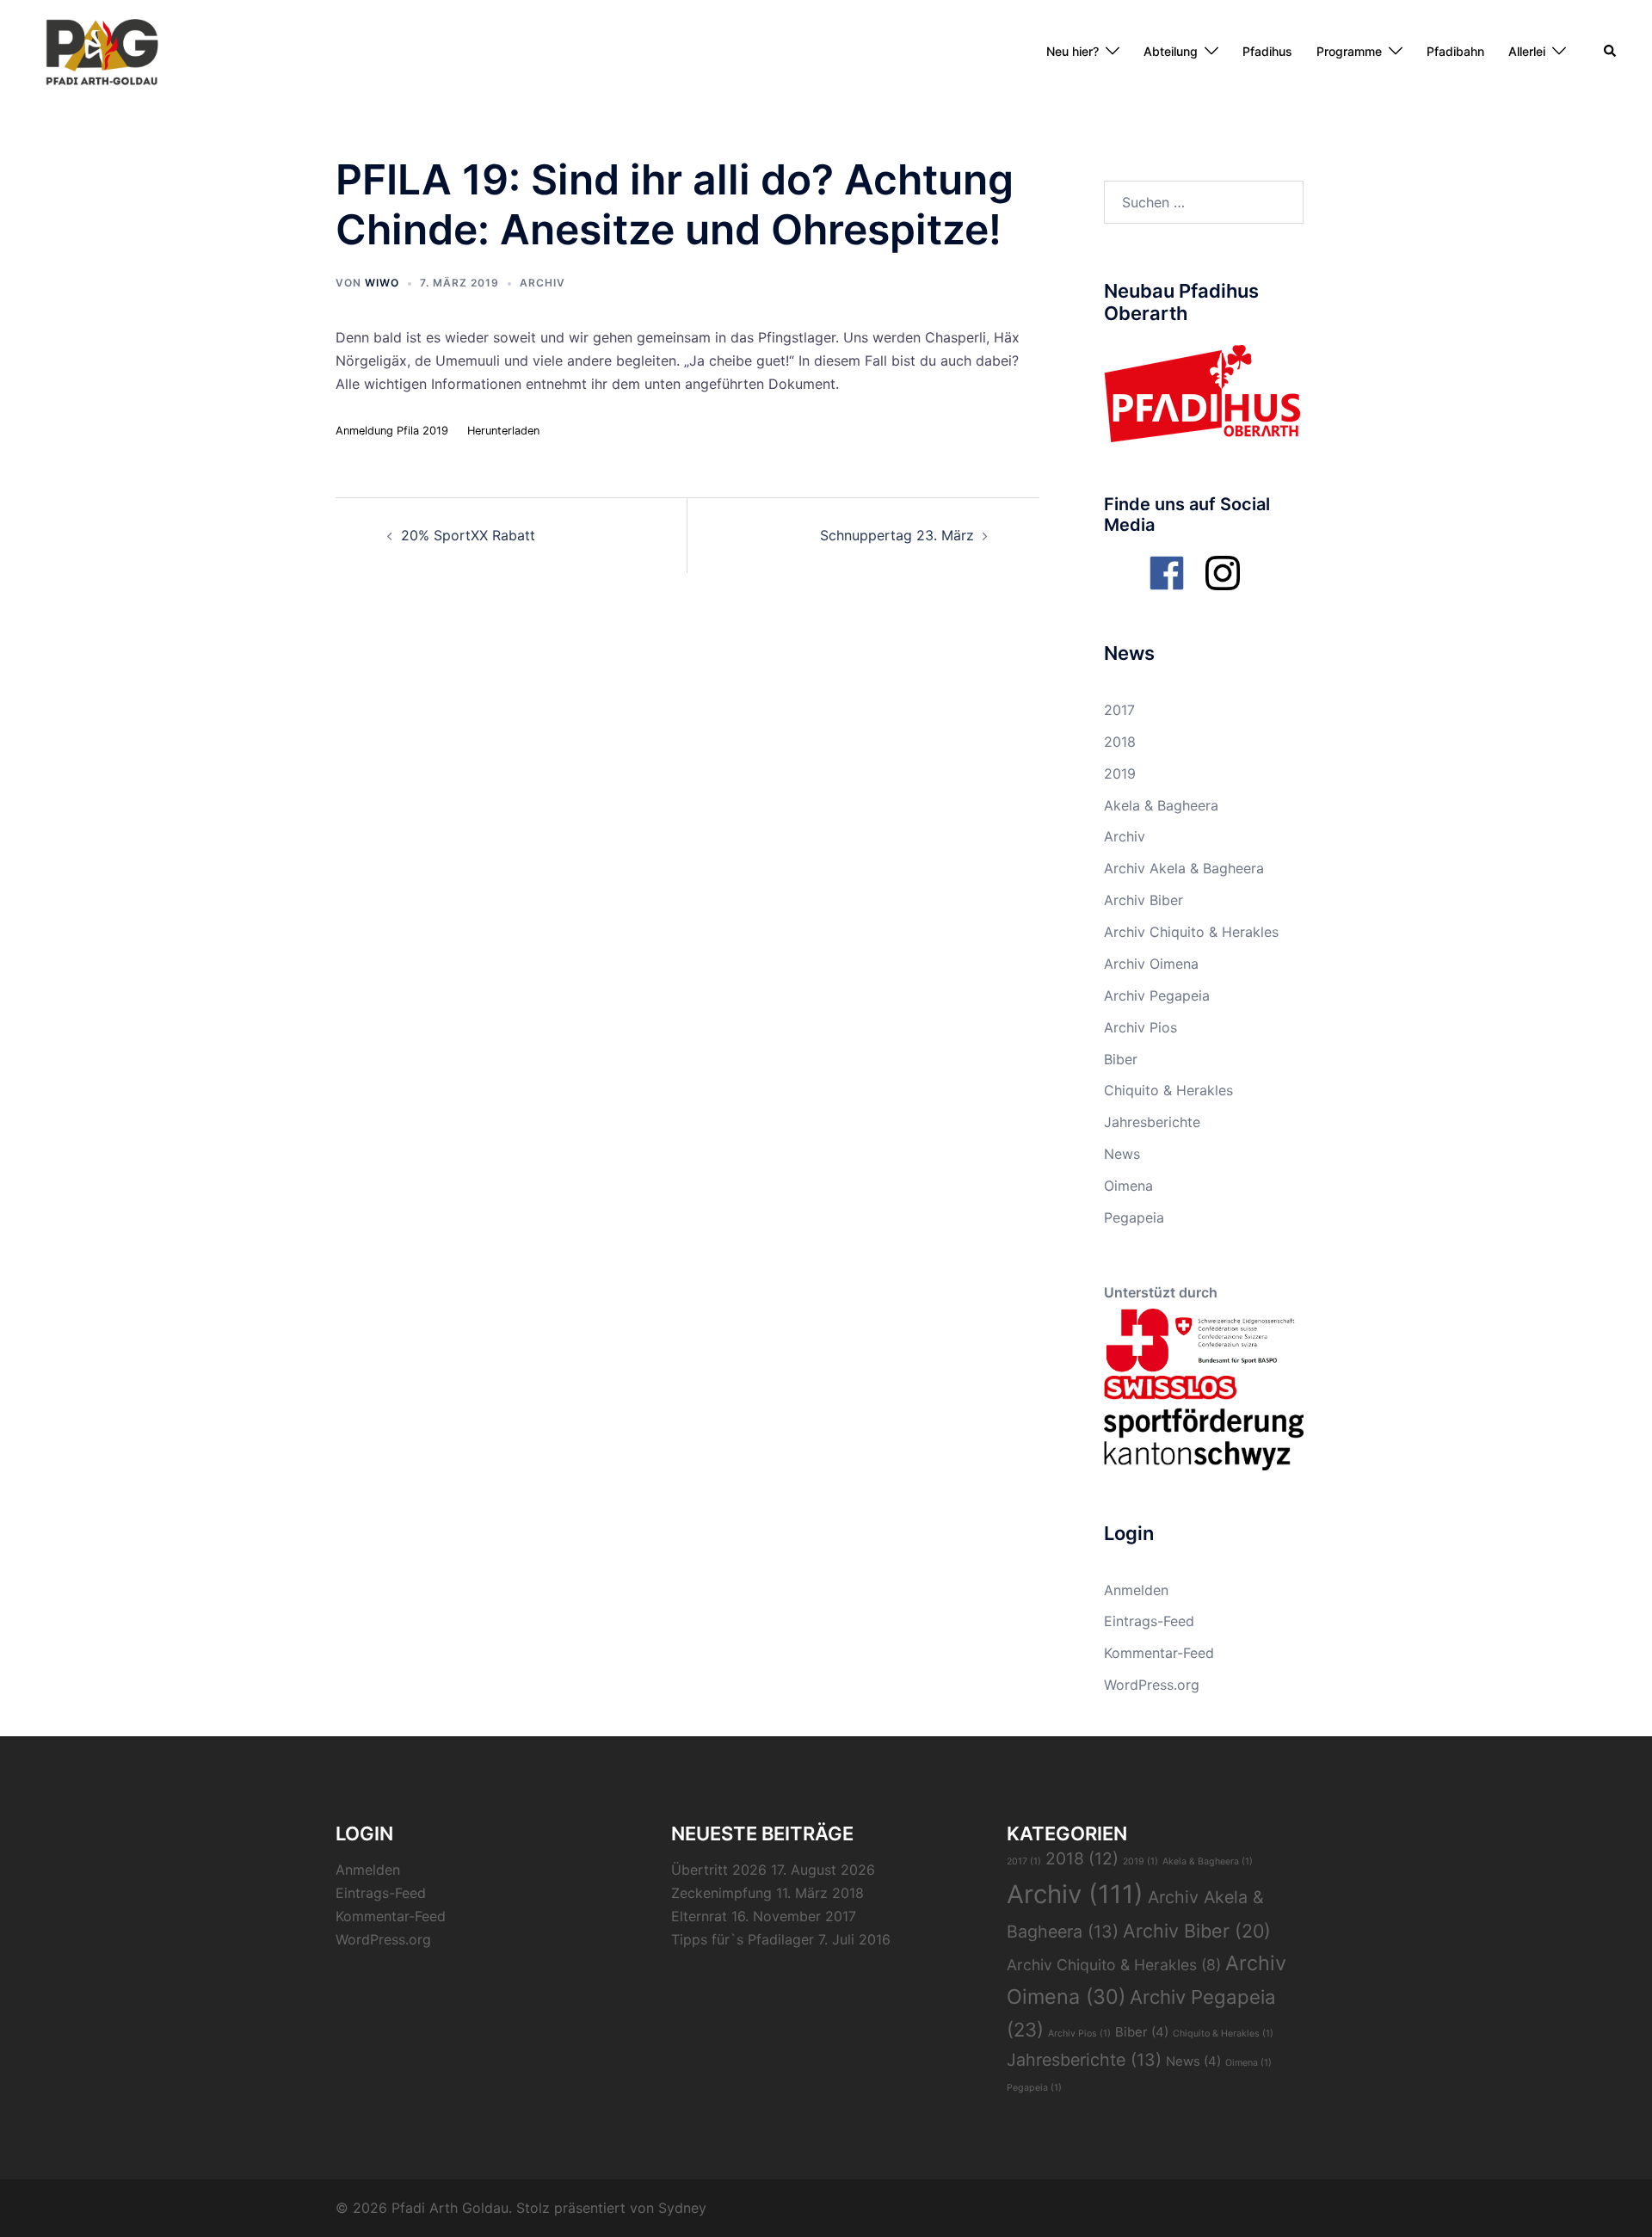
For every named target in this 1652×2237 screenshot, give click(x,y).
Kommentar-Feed (1159, 1653)
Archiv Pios (1140, 1027)
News (1122, 1154)
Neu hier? (1073, 51)
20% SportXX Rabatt (468, 535)
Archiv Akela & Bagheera (1184, 868)
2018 (1120, 742)
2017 (1119, 710)
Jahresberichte (1152, 1122)
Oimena (1128, 1186)
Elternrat (699, 1916)
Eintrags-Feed (1149, 1621)
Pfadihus (1267, 51)
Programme (1349, 51)
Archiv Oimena (1151, 964)
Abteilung (1171, 51)
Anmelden (1136, 1590)
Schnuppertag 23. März (897, 535)
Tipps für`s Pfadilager (743, 1939)
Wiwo (382, 283)
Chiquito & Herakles (1168, 1090)
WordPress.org (1152, 1685)
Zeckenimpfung (721, 1893)
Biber (1121, 1059)
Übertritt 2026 (719, 1870)
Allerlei (1527, 51)
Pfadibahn (1455, 51)
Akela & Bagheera (1161, 805)
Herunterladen (503, 431)
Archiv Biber (1143, 900)
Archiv (542, 283)
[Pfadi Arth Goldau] (102, 50)
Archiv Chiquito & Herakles (1191, 932)
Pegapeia (1134, 1217)
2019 (1120, 773)
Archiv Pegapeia (1157, 995)
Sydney (682, 2208)
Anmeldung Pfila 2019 (392, 431)
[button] (1611, 52)
